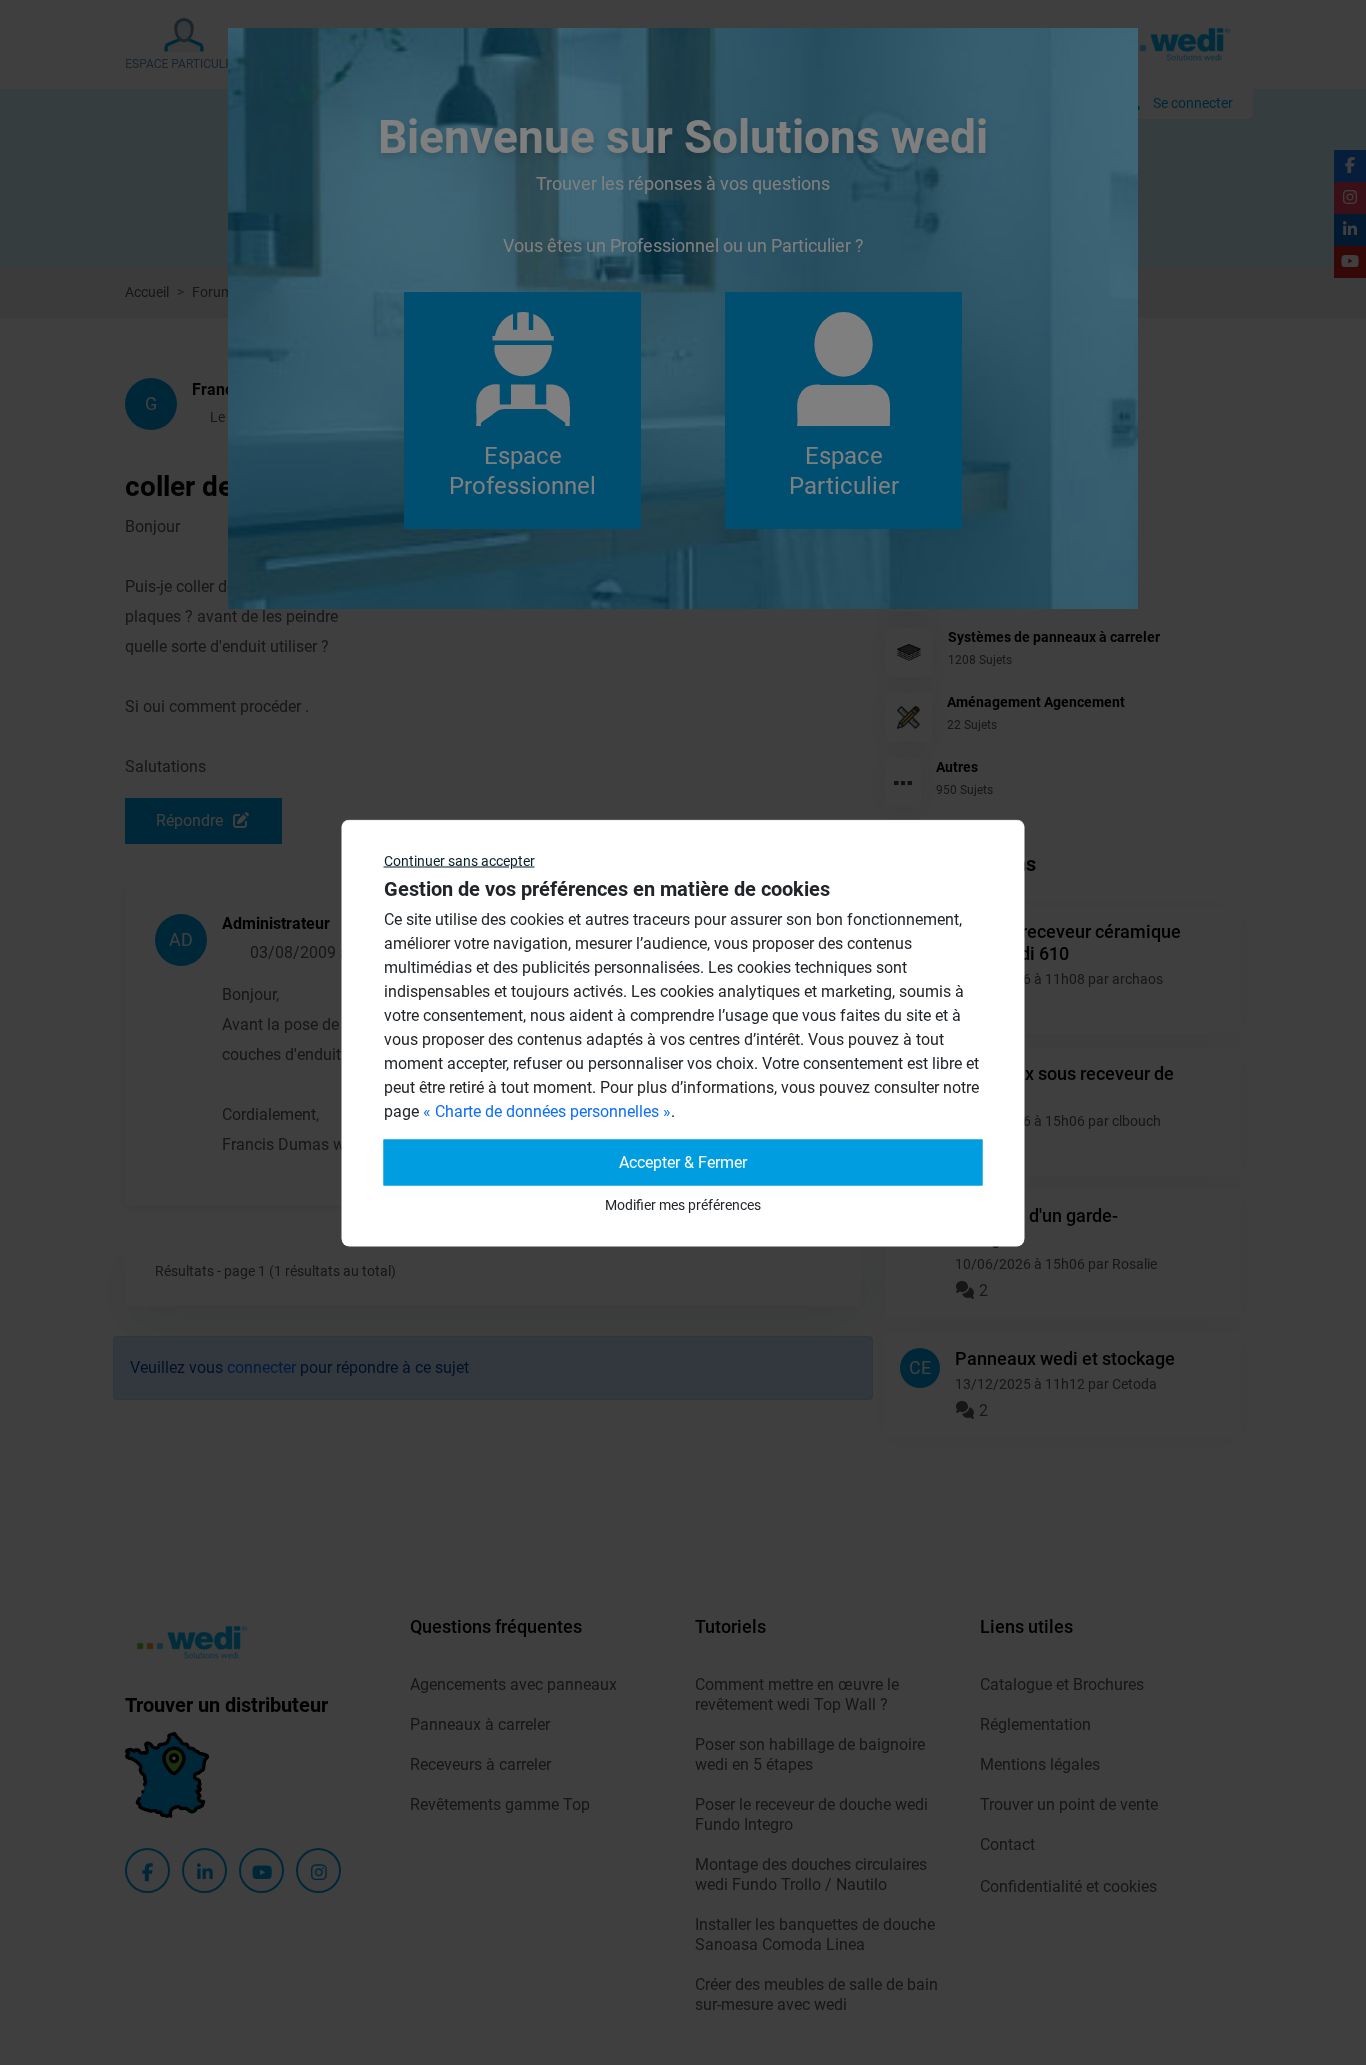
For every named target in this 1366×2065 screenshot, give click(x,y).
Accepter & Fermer (683, 1161)
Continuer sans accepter (459, 860)
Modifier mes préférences (683, 1204)
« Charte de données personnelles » (547, 1110)
